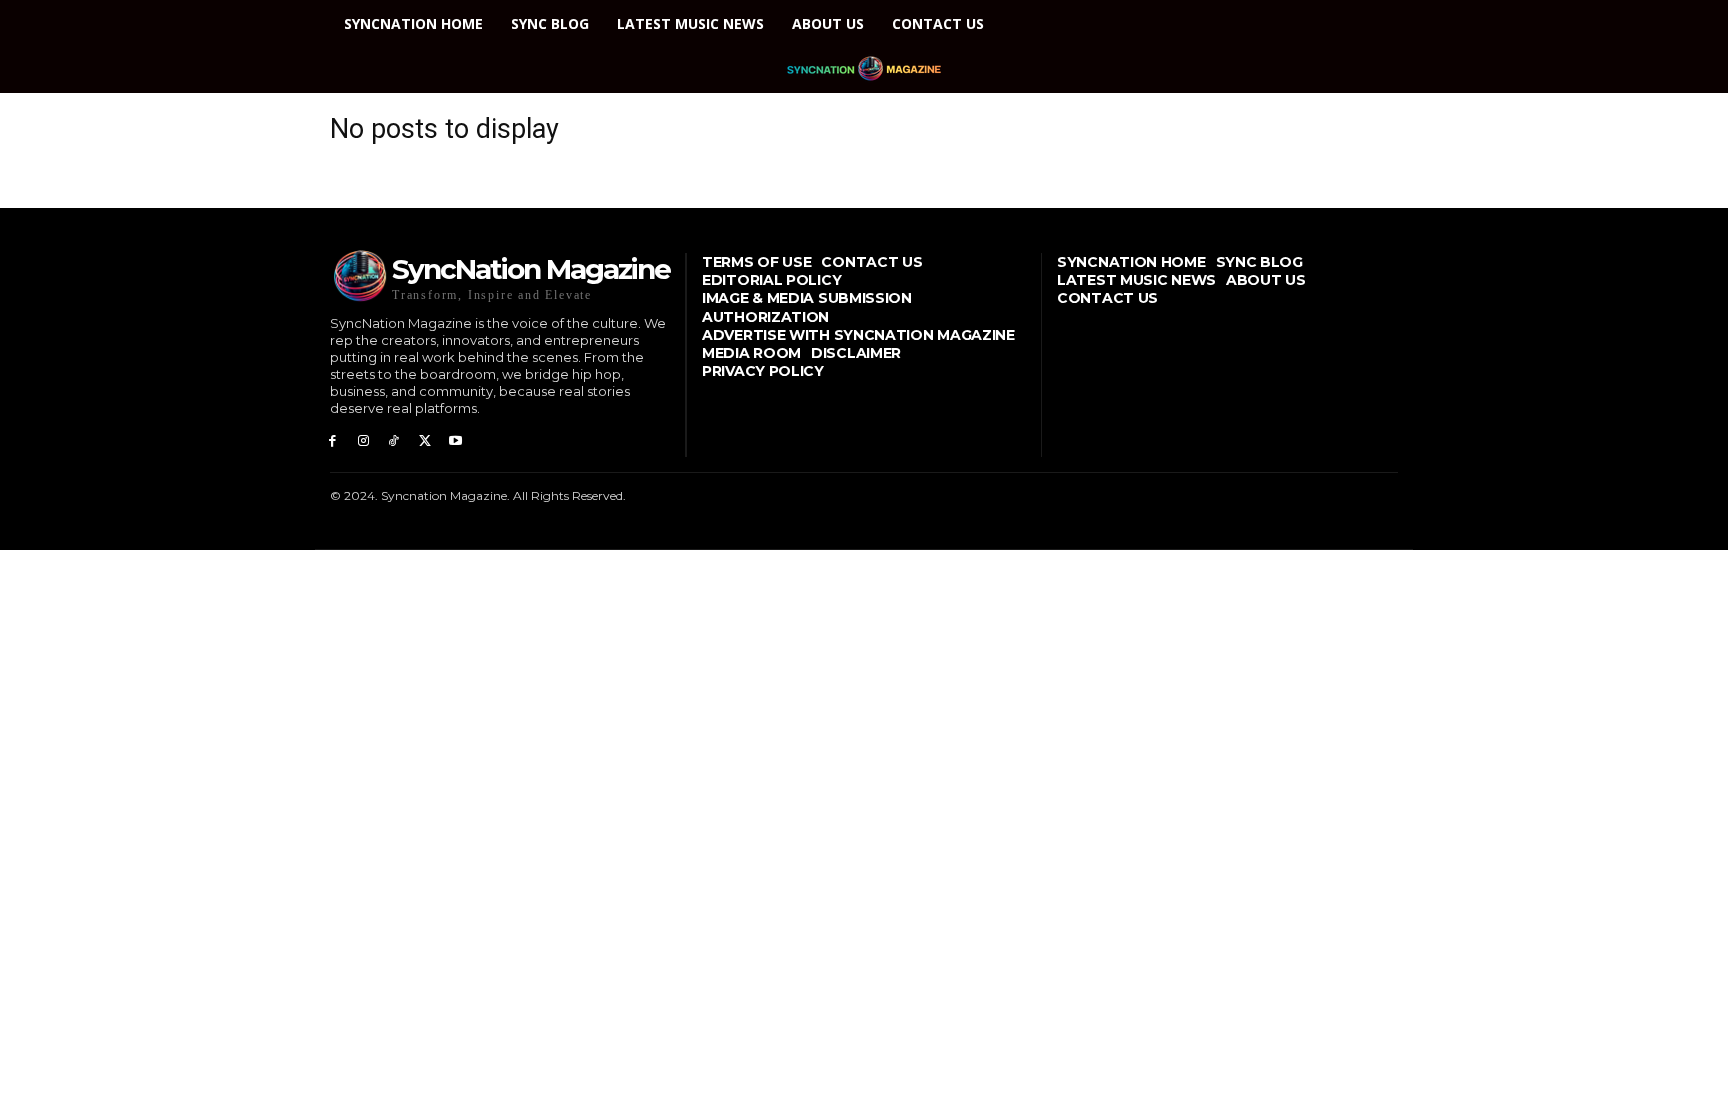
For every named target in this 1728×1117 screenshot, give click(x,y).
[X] (424, 441)
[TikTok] (394, 441)
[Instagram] (363, 441)
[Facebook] (332, 441)
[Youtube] (455, 441)
